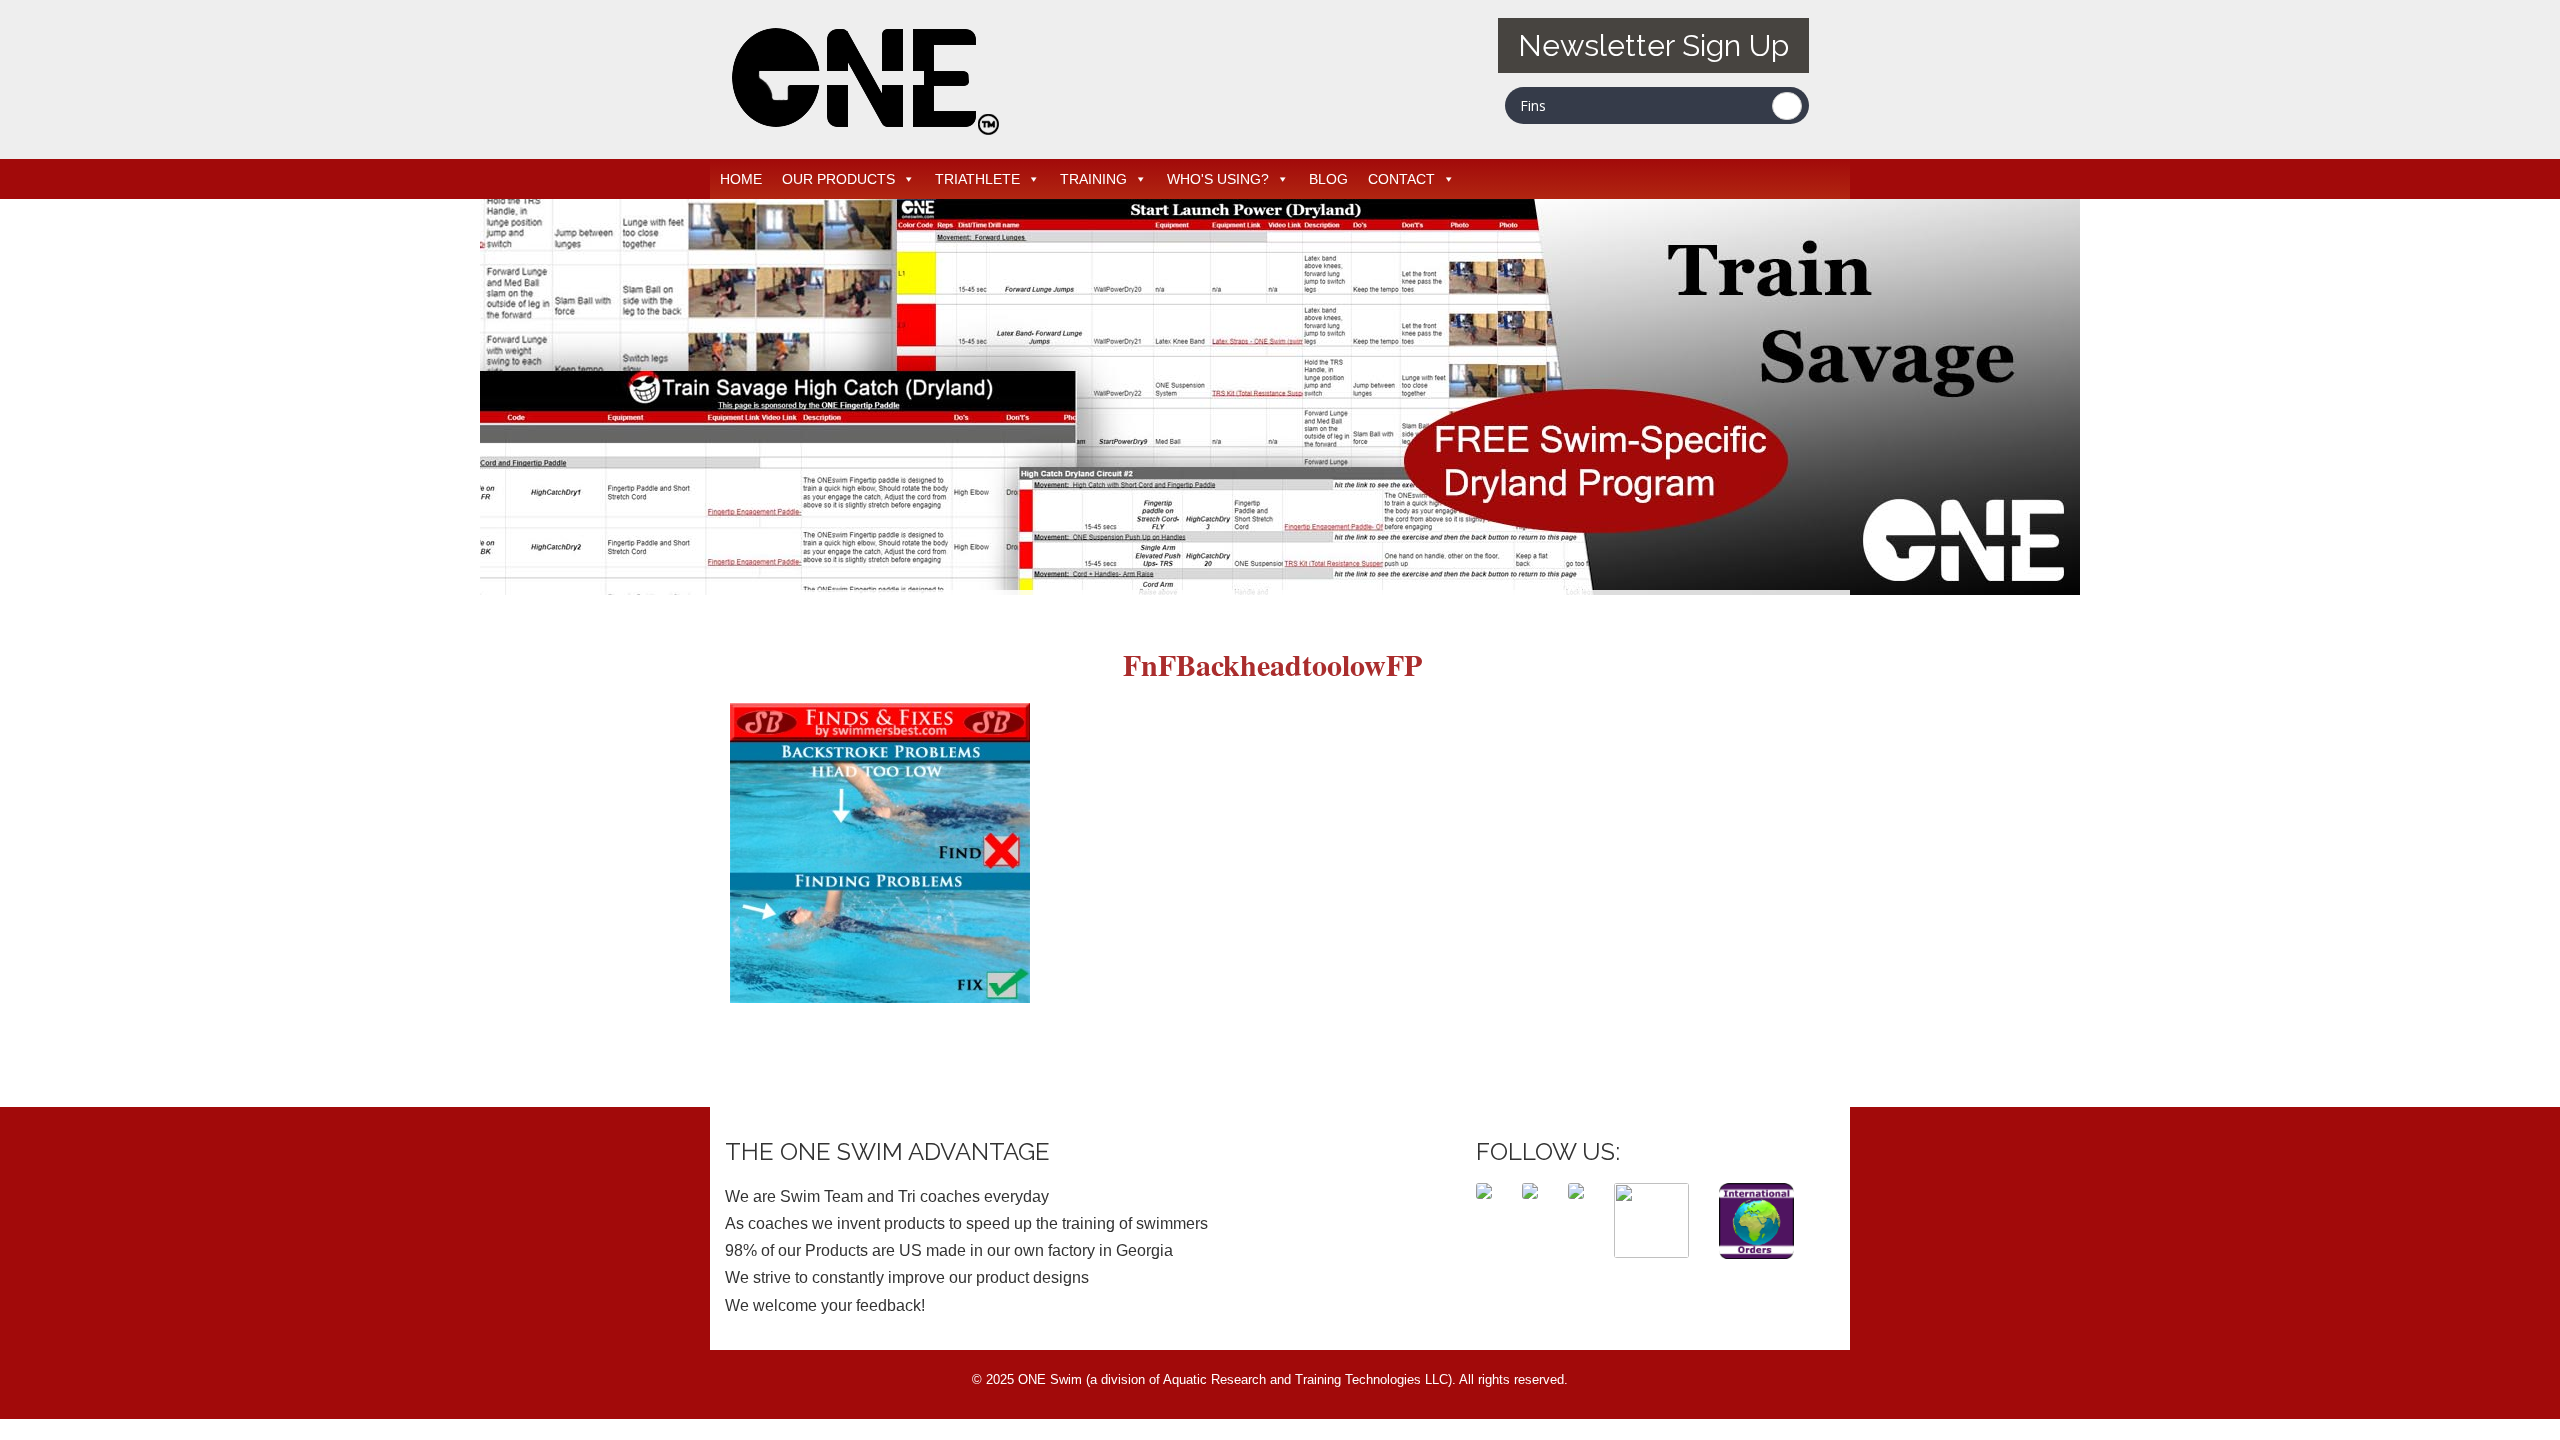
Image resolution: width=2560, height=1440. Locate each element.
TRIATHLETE (977, 179)
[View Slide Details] (1280, 397)
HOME (741, 179)
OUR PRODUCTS (838, 179)
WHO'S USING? (1218, 179)
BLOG (1328, 179)
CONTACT (1401, 179)
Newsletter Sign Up (1653, 45)
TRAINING (1093, 179)
